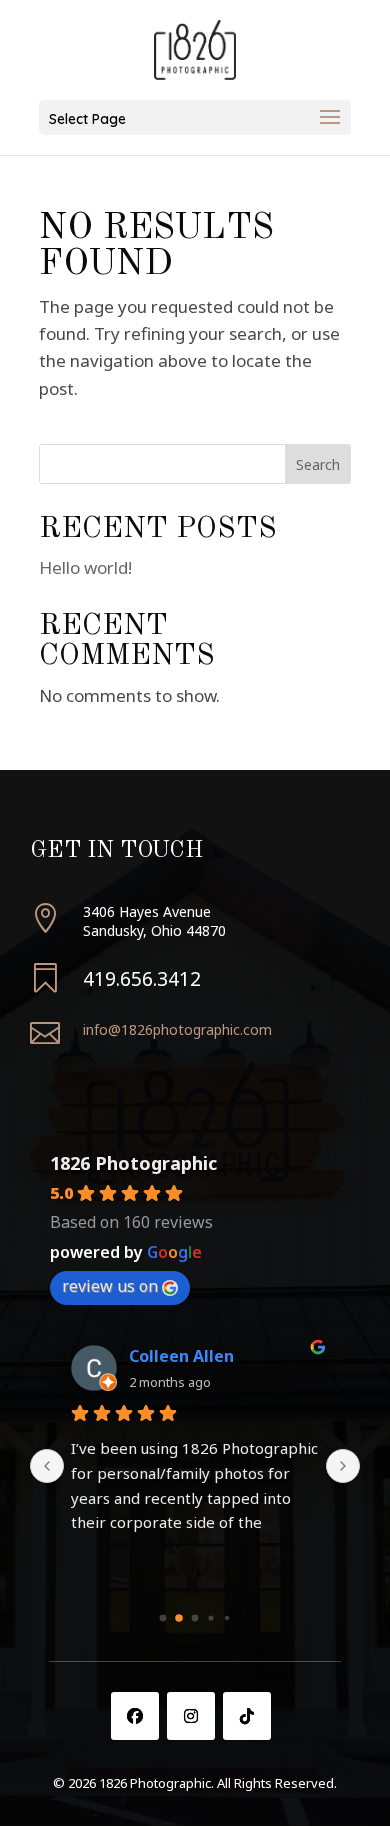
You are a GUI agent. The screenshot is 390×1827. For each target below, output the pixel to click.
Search (318, 464)
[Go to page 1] (179, 1618)
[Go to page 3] (210, 1618)
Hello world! (85, 567)
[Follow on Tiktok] (247, 1716)
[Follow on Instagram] (191, 1716)
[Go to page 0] (163, 1618)
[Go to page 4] (227, 1618)
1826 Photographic (133, 1163)
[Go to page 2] (195, 1618)
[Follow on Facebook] (135, 1716)
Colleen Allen (181, 1356)
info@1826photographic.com (177, 1029)
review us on (110, 1286)
